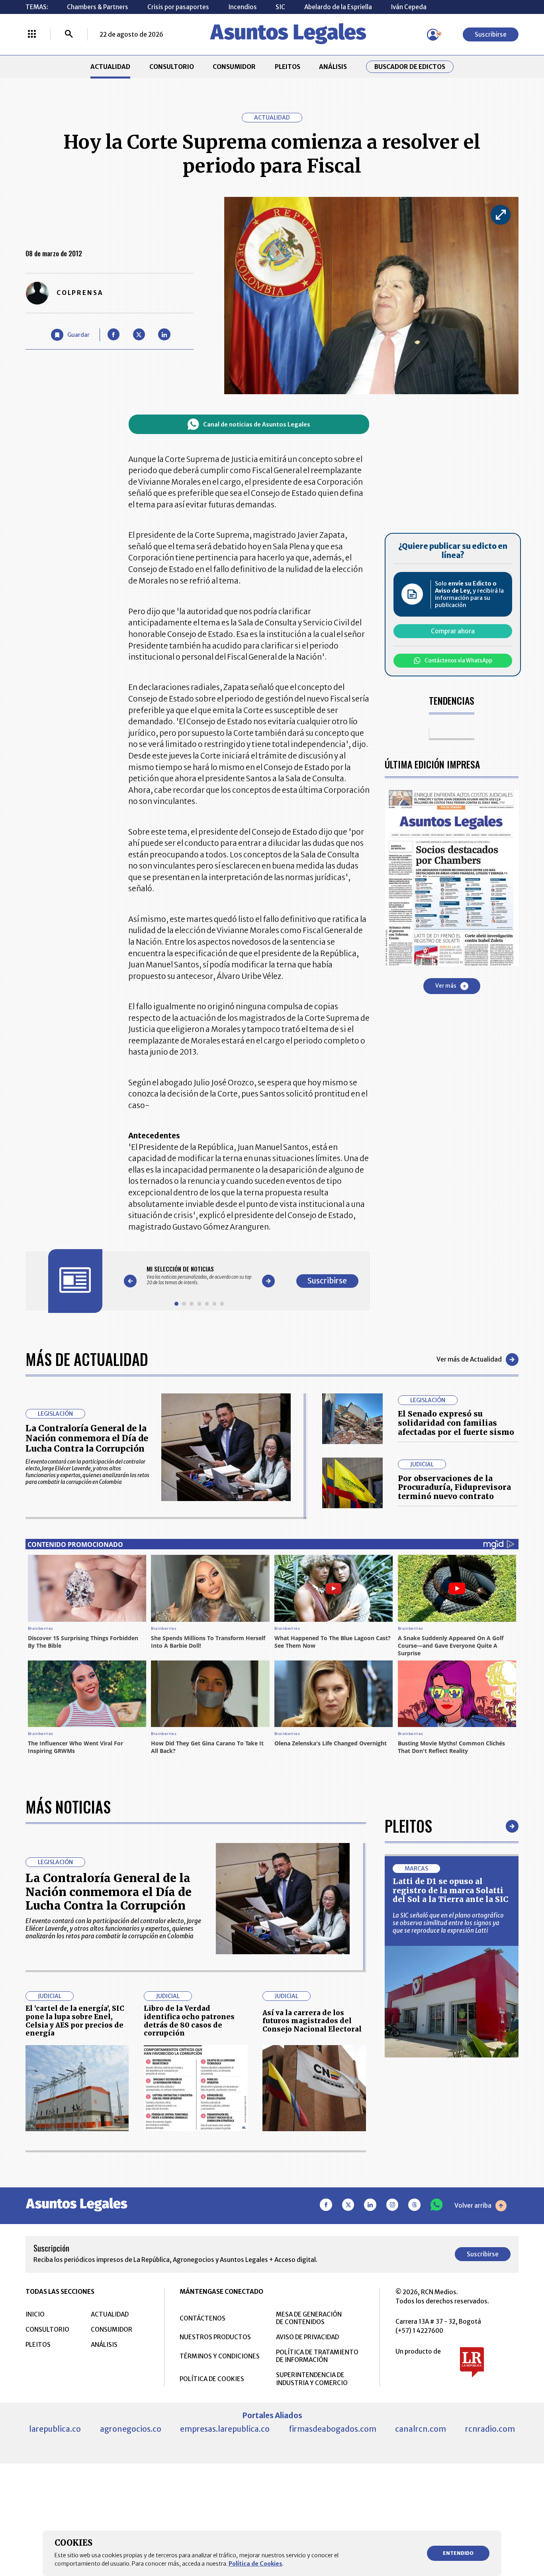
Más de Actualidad (87, 1359)
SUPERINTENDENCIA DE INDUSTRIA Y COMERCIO (312, 2379)
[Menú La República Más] (32, 35)
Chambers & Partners (98, 7)
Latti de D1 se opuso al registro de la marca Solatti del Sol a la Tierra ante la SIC (451, 1890)
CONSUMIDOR (234, 67)
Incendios (243, 7)
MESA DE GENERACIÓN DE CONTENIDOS (309, 2318)
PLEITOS (288, 67)
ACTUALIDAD (110, 67)
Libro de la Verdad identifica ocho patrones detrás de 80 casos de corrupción (189, 2021)
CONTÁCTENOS (203, 2318)
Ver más (446, 986)
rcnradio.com (490, 2429)
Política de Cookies (255, 2564)
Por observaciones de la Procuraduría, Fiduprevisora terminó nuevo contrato (454, 1487)
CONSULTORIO (172, 67)
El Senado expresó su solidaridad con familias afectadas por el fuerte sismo (456, 1423)
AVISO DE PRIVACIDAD (307, 2337)
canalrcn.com (421, 2429)
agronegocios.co (131, 2429)
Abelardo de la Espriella (338, 7)
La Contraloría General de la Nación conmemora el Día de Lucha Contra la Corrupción (87, 1438)
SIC (280, 7)
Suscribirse (491, 34)
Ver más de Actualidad (469, 1359)
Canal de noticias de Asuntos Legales (257, 424)
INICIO (35, 2314)
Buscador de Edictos (410, 67)
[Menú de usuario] (433, 35)
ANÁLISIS (333, 67)
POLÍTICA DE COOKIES (212, 2379)
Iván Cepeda (409, 7)
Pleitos (408, 1826)
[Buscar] (69, 35)
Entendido (458, 2553)
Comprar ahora (453, 631)
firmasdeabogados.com (333, 2429)
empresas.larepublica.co (225, 2429)
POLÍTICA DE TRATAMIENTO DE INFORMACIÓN (317, 2356)
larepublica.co (55, 2429)
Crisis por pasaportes (178, 7)
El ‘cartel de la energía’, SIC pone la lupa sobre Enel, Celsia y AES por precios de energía (75, 2021)
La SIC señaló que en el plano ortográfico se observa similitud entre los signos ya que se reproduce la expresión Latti (448, 1923)
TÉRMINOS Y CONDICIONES (220, 2356)
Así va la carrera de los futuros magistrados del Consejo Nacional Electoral (312, 2021)
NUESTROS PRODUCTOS (215, 2337)
